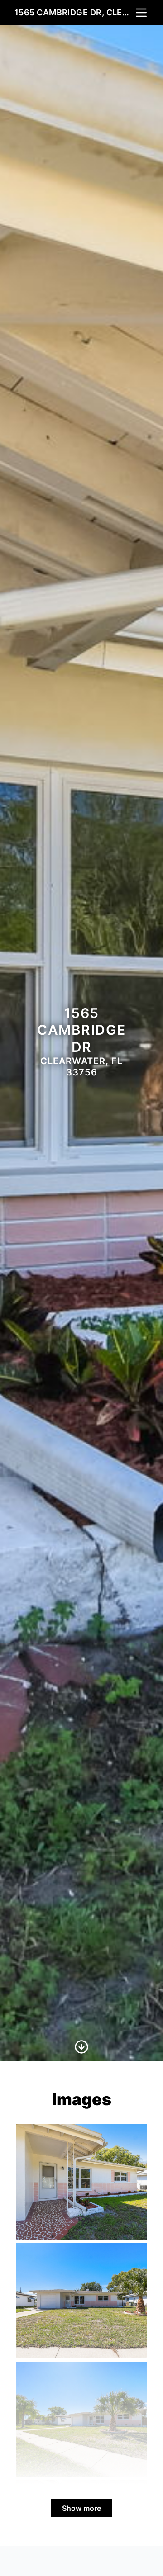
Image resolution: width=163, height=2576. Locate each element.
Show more (81, 2508)
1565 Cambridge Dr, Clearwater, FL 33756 (74, 12)
